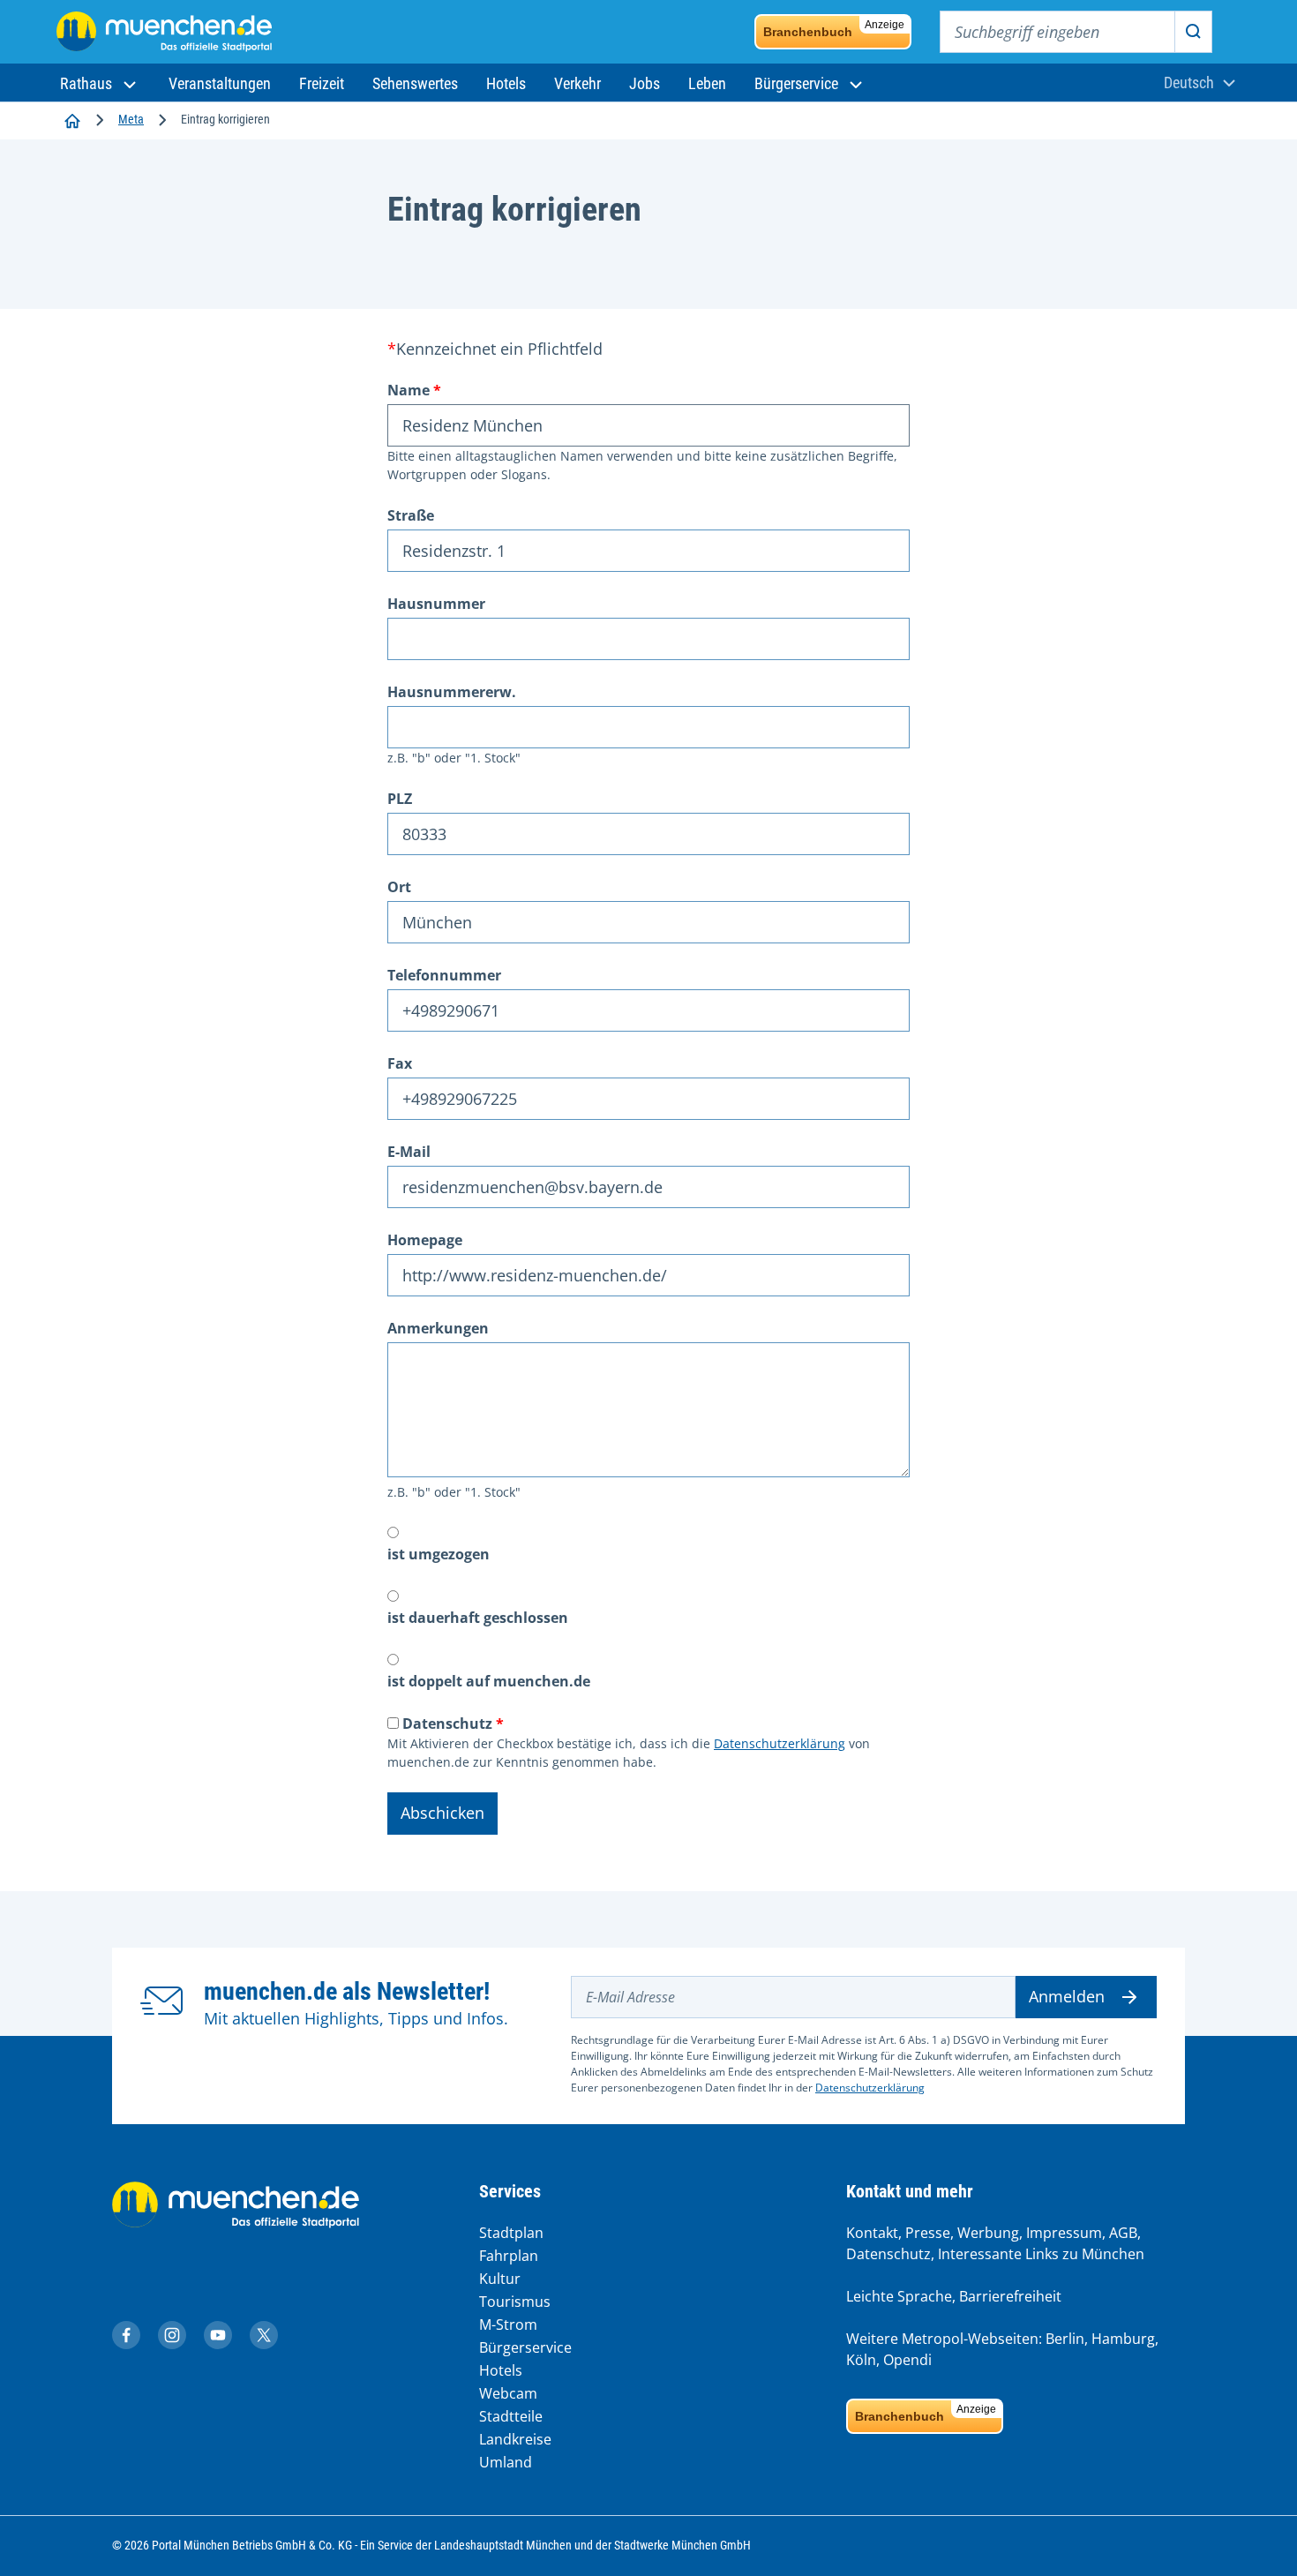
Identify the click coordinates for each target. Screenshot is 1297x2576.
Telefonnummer (444, 975)
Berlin (1065, 2339)
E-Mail (409, 1152)
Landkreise (515, 2439)
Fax (400, 1063)
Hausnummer (436, 604)
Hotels (501, 2370)
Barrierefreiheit (1010, 2296)
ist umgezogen (439, 1554)
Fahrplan (509, 2256)
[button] (100, 83)
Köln (861, 2360)
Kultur (500, 2279)
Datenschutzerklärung (780, 1743)
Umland (506, 2462)
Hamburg (1123, 2339)
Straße (411, 515)
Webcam (508, 2393)
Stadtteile (511, 2416)
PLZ (400, 799)
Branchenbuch (834, 29)
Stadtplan (511, 2233)
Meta (131, 119)
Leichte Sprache (899, 2296)
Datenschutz (447, 1724)
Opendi (907, 2360)
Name (409, 390)
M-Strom (508, 2324)
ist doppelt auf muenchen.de (489, 1681)
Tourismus (515, 2302)
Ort (399, 887)
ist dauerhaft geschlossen (478, 1618)
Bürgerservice (525, 2347)
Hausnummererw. (452, 692)
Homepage (425, 1240)
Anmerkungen (438, 1328)
